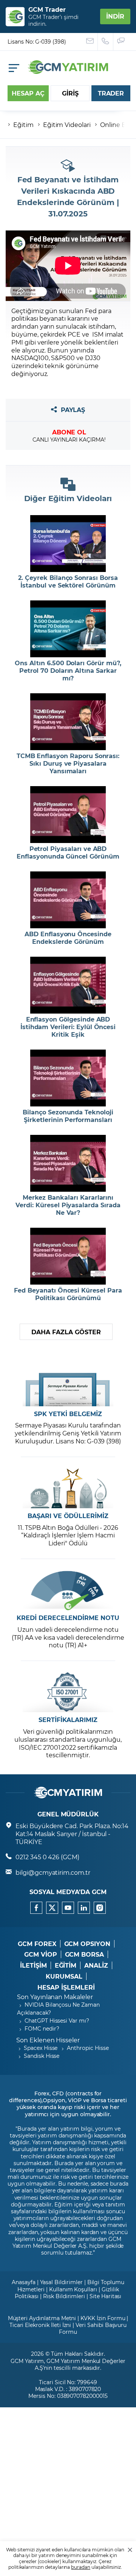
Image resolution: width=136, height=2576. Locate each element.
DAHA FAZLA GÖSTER (66, 1332)
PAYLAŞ (73, 410)
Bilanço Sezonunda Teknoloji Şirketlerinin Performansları (68, 1116)
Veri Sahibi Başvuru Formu (93, 2328)
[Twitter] (52, 1908)
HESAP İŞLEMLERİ (66, 1987)
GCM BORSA (85, 1954)
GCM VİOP (41, 1954)
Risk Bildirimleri (64, 2296)
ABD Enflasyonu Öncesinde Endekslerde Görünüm (68, 938)
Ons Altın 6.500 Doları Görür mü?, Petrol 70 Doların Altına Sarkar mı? (68, 671)
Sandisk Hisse (42, 2056)
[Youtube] (68, 1908)
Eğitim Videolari (67, 125)
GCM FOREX (37, 1944)
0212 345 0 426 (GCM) (47, 1857)
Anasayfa (24, 2282)
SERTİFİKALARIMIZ (68, 1720)
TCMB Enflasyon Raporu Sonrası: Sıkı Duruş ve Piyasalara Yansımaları (68, 763)
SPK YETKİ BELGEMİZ (68, 1414)
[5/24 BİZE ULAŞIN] (90, 42)
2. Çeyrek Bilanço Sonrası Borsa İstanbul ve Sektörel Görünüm (68, 581)
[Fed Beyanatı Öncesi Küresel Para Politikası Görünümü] (68, 1256)
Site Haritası (105, 2296)
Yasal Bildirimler (61, 2282)
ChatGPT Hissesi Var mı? (57, 2021)
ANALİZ (96, 1965)
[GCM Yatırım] (68, 71)
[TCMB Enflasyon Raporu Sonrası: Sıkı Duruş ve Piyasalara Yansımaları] (68, 722)
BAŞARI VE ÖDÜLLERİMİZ (68, 1516)
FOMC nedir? (42, 2028)
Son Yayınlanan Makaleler (55, 1997)
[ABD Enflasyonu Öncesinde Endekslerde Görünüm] (68, 900)
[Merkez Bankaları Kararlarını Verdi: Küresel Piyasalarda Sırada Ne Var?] (68, 1163)
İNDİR (115, 16)
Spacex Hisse (41, 2048)
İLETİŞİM (33, 1965)
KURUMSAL (64, 1976)
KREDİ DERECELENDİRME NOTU (68, 1618)
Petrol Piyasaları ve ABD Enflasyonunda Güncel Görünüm (68, 852)
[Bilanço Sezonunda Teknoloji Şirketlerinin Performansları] (68, 1078)
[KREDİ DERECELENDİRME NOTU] (68, 1590)
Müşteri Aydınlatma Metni (42, 2318)
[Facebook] (36, 1908)
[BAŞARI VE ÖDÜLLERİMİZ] (68, 1488)
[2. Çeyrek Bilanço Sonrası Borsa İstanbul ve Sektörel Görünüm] (68, 544)
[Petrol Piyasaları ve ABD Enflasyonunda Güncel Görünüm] (68, 815)
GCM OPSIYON (87, 1944)
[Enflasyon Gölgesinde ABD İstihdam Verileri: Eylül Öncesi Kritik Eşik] (68, 985)
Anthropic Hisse (88, 2048)
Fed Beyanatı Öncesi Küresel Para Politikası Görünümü (68, 1294)
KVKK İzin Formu (103, 2318)
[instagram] (100, 1908)
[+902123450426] (106, 42)
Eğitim (23, 125)
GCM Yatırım (27, 2361)
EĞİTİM (66, 1965)
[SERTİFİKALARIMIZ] (68, 1692)
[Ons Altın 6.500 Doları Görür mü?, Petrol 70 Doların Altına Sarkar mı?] (68, 629)
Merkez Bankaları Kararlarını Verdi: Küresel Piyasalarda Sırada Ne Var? (68, 1205)
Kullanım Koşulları (73, 2289)
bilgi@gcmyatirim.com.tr (53, 1872)
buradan (81, 2567)
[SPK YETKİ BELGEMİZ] (68, 1386)
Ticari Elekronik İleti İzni (40, 2325)
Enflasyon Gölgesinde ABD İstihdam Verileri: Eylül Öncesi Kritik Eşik (68, 1027)
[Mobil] (14, 68)
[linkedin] (84, 1908)
